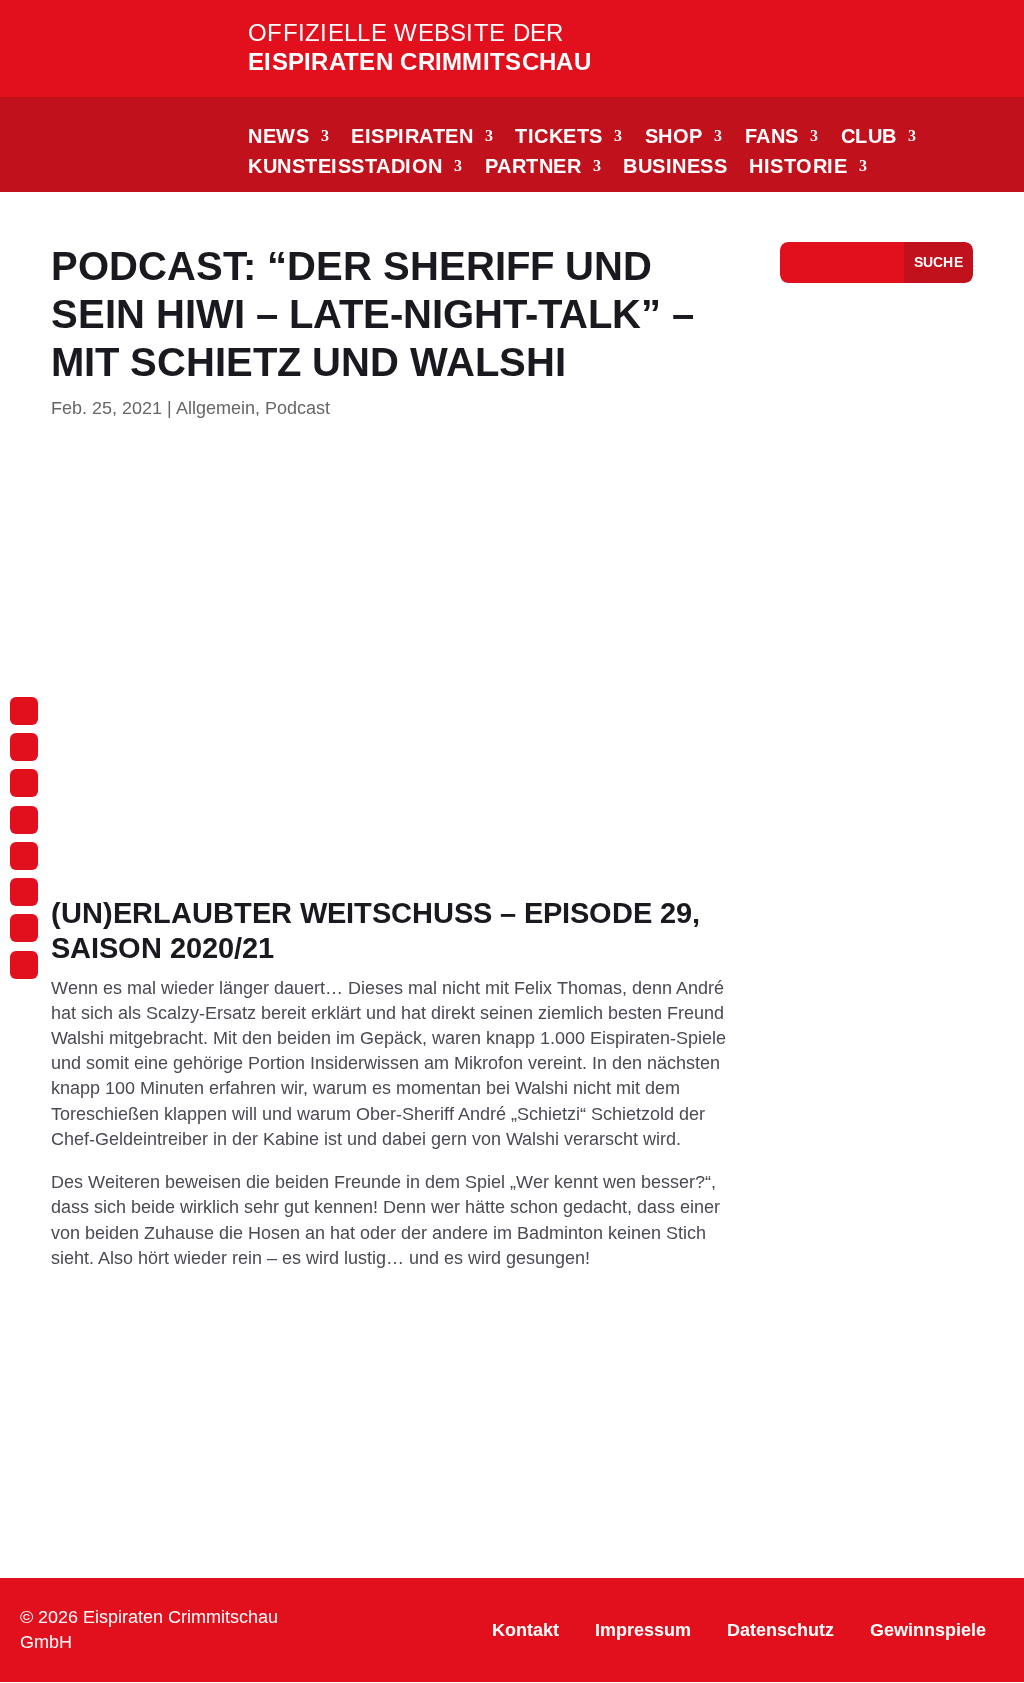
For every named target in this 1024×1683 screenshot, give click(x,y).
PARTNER (533, 168)
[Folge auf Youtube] (24, 856)
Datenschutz (780, 1630)
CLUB (869, 138)
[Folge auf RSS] (24, 965)
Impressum (643, 1630)
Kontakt (525, 1630)
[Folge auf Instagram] (24, 711)
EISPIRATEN (412, 138)
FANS (772, 138)
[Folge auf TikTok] (24, 783)
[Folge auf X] (24, 892)
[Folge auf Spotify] (24, 928)
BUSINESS (675, 168)
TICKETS (559, 138)
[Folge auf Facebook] (24, 747)
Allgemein (215, 408)
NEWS (278, 138)
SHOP (674, 138)
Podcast (297, 408)
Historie (798, 168)
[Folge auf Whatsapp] (24, 820)
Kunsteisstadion (345, 168)
